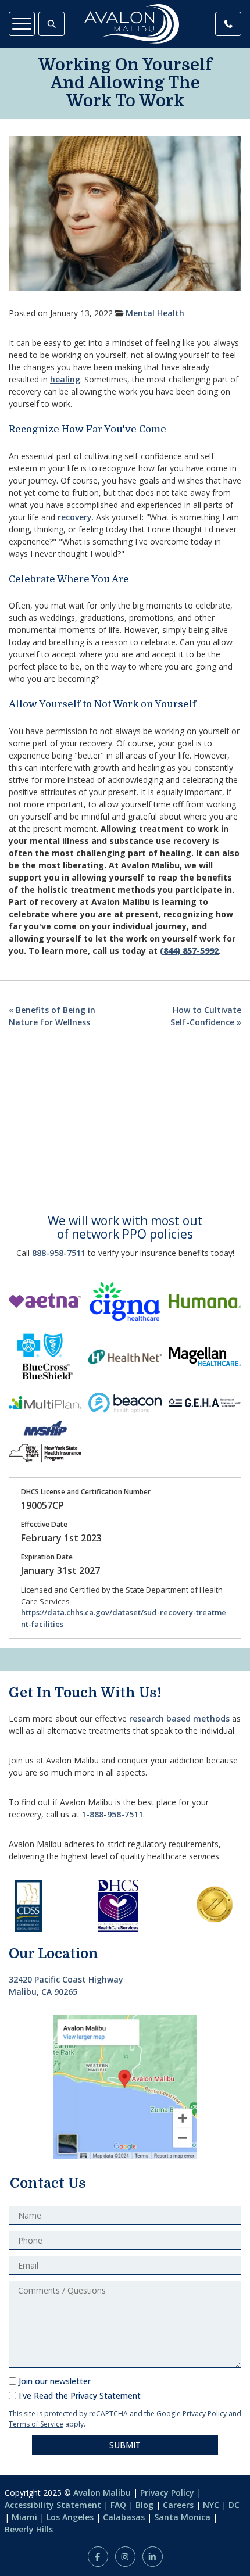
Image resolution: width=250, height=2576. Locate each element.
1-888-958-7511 (112, 1814)
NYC (211, 2505)
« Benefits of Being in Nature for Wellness (52, 1016)
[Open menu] (22, 24)
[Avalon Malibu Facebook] (98, 2557)
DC (234, 2505)
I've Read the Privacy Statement (80, 2396)
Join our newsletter (55, 2381)
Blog (144, 2505)
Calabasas (124, 2517)
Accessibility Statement (53, 2505)
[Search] (51, 24)
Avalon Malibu (102, 2493)
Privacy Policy (205, 2414)
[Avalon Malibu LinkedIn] (153, 2557)
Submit (125, 2445)
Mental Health (155, 313)
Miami (24, 2517)
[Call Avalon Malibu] (228, 24)
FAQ (118, 2505)
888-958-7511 (59, 1253)
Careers (178, 2505)
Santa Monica (182, 2517)
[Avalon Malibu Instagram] (125, 2557)
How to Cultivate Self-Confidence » (206, 1016)
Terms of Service (36, 2424)
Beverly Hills (29, 2529)
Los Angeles (70, 2517)
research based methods (179, 1718)
